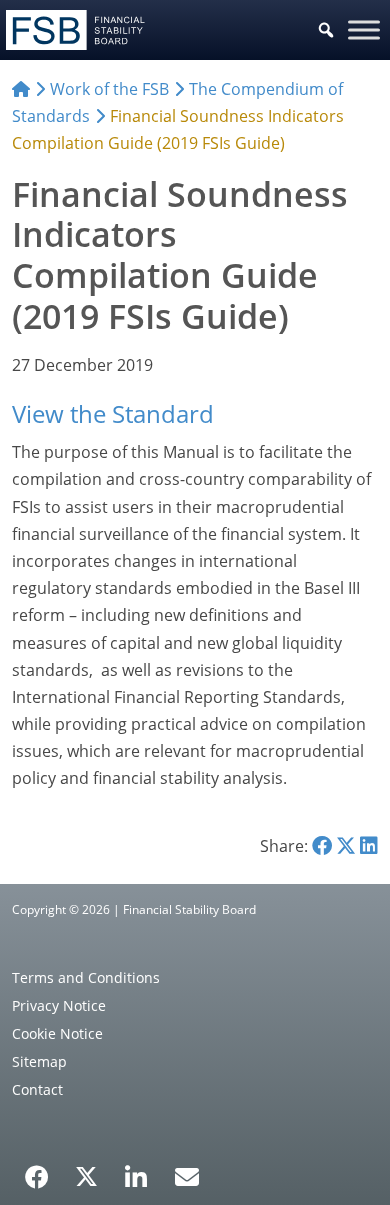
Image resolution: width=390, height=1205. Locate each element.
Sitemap (39, 1061)
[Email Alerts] (187, 1175)
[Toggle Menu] (364, 29)
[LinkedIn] (136, 1170)
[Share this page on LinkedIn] (369, 846)
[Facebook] (37, 1170)
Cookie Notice (57, 1033)
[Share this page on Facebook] (322, 846)
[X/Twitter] (86, 1175)
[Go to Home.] (21, 89)
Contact (37, 1089)
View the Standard (113, 413)
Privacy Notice (59, 1005)
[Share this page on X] (346, 846)
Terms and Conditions (86, 977)
